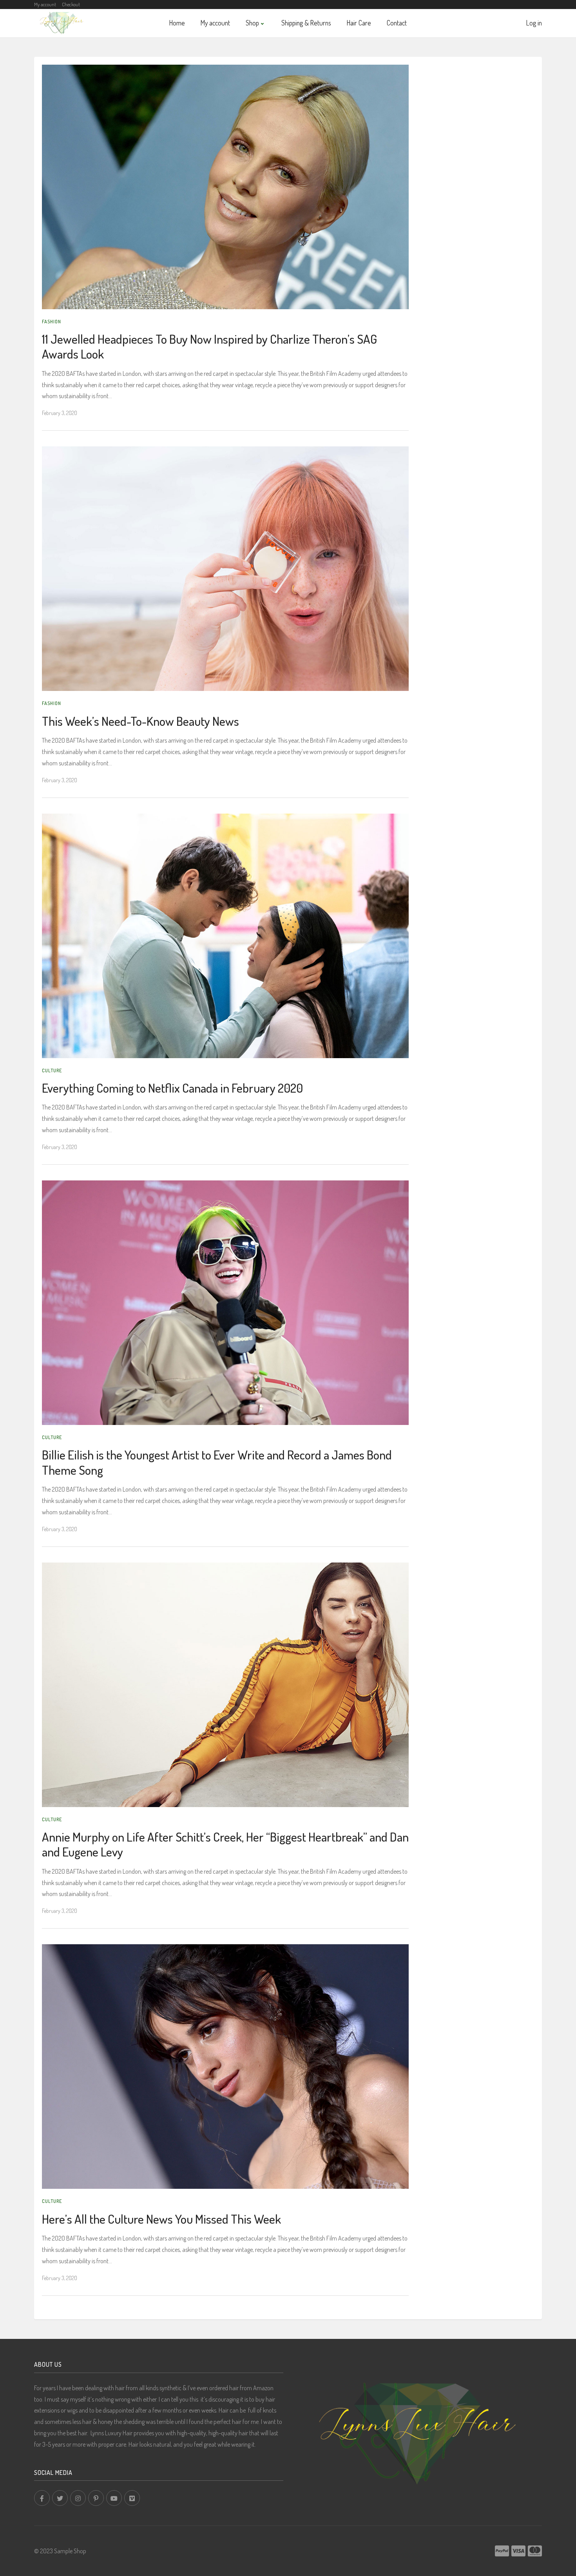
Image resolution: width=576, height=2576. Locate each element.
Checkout (71, 4)
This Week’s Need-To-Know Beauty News (140, 721)
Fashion (52, 321)
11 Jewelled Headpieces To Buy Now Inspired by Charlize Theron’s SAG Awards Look (209, 346)
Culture (52, 1070)
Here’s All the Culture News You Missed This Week (161, 2219)
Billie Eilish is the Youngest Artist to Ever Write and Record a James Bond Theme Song (217, 1462)
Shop (252, 23)
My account (45, 4)
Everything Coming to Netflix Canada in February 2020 (172, 1088)
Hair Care (359, 23)
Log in (534, 23)
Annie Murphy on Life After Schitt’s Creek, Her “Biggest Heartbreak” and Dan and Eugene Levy (225, 1844)
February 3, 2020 (60, 413)
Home (177, 23)
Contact (397, 23)
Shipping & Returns (306, 23)
